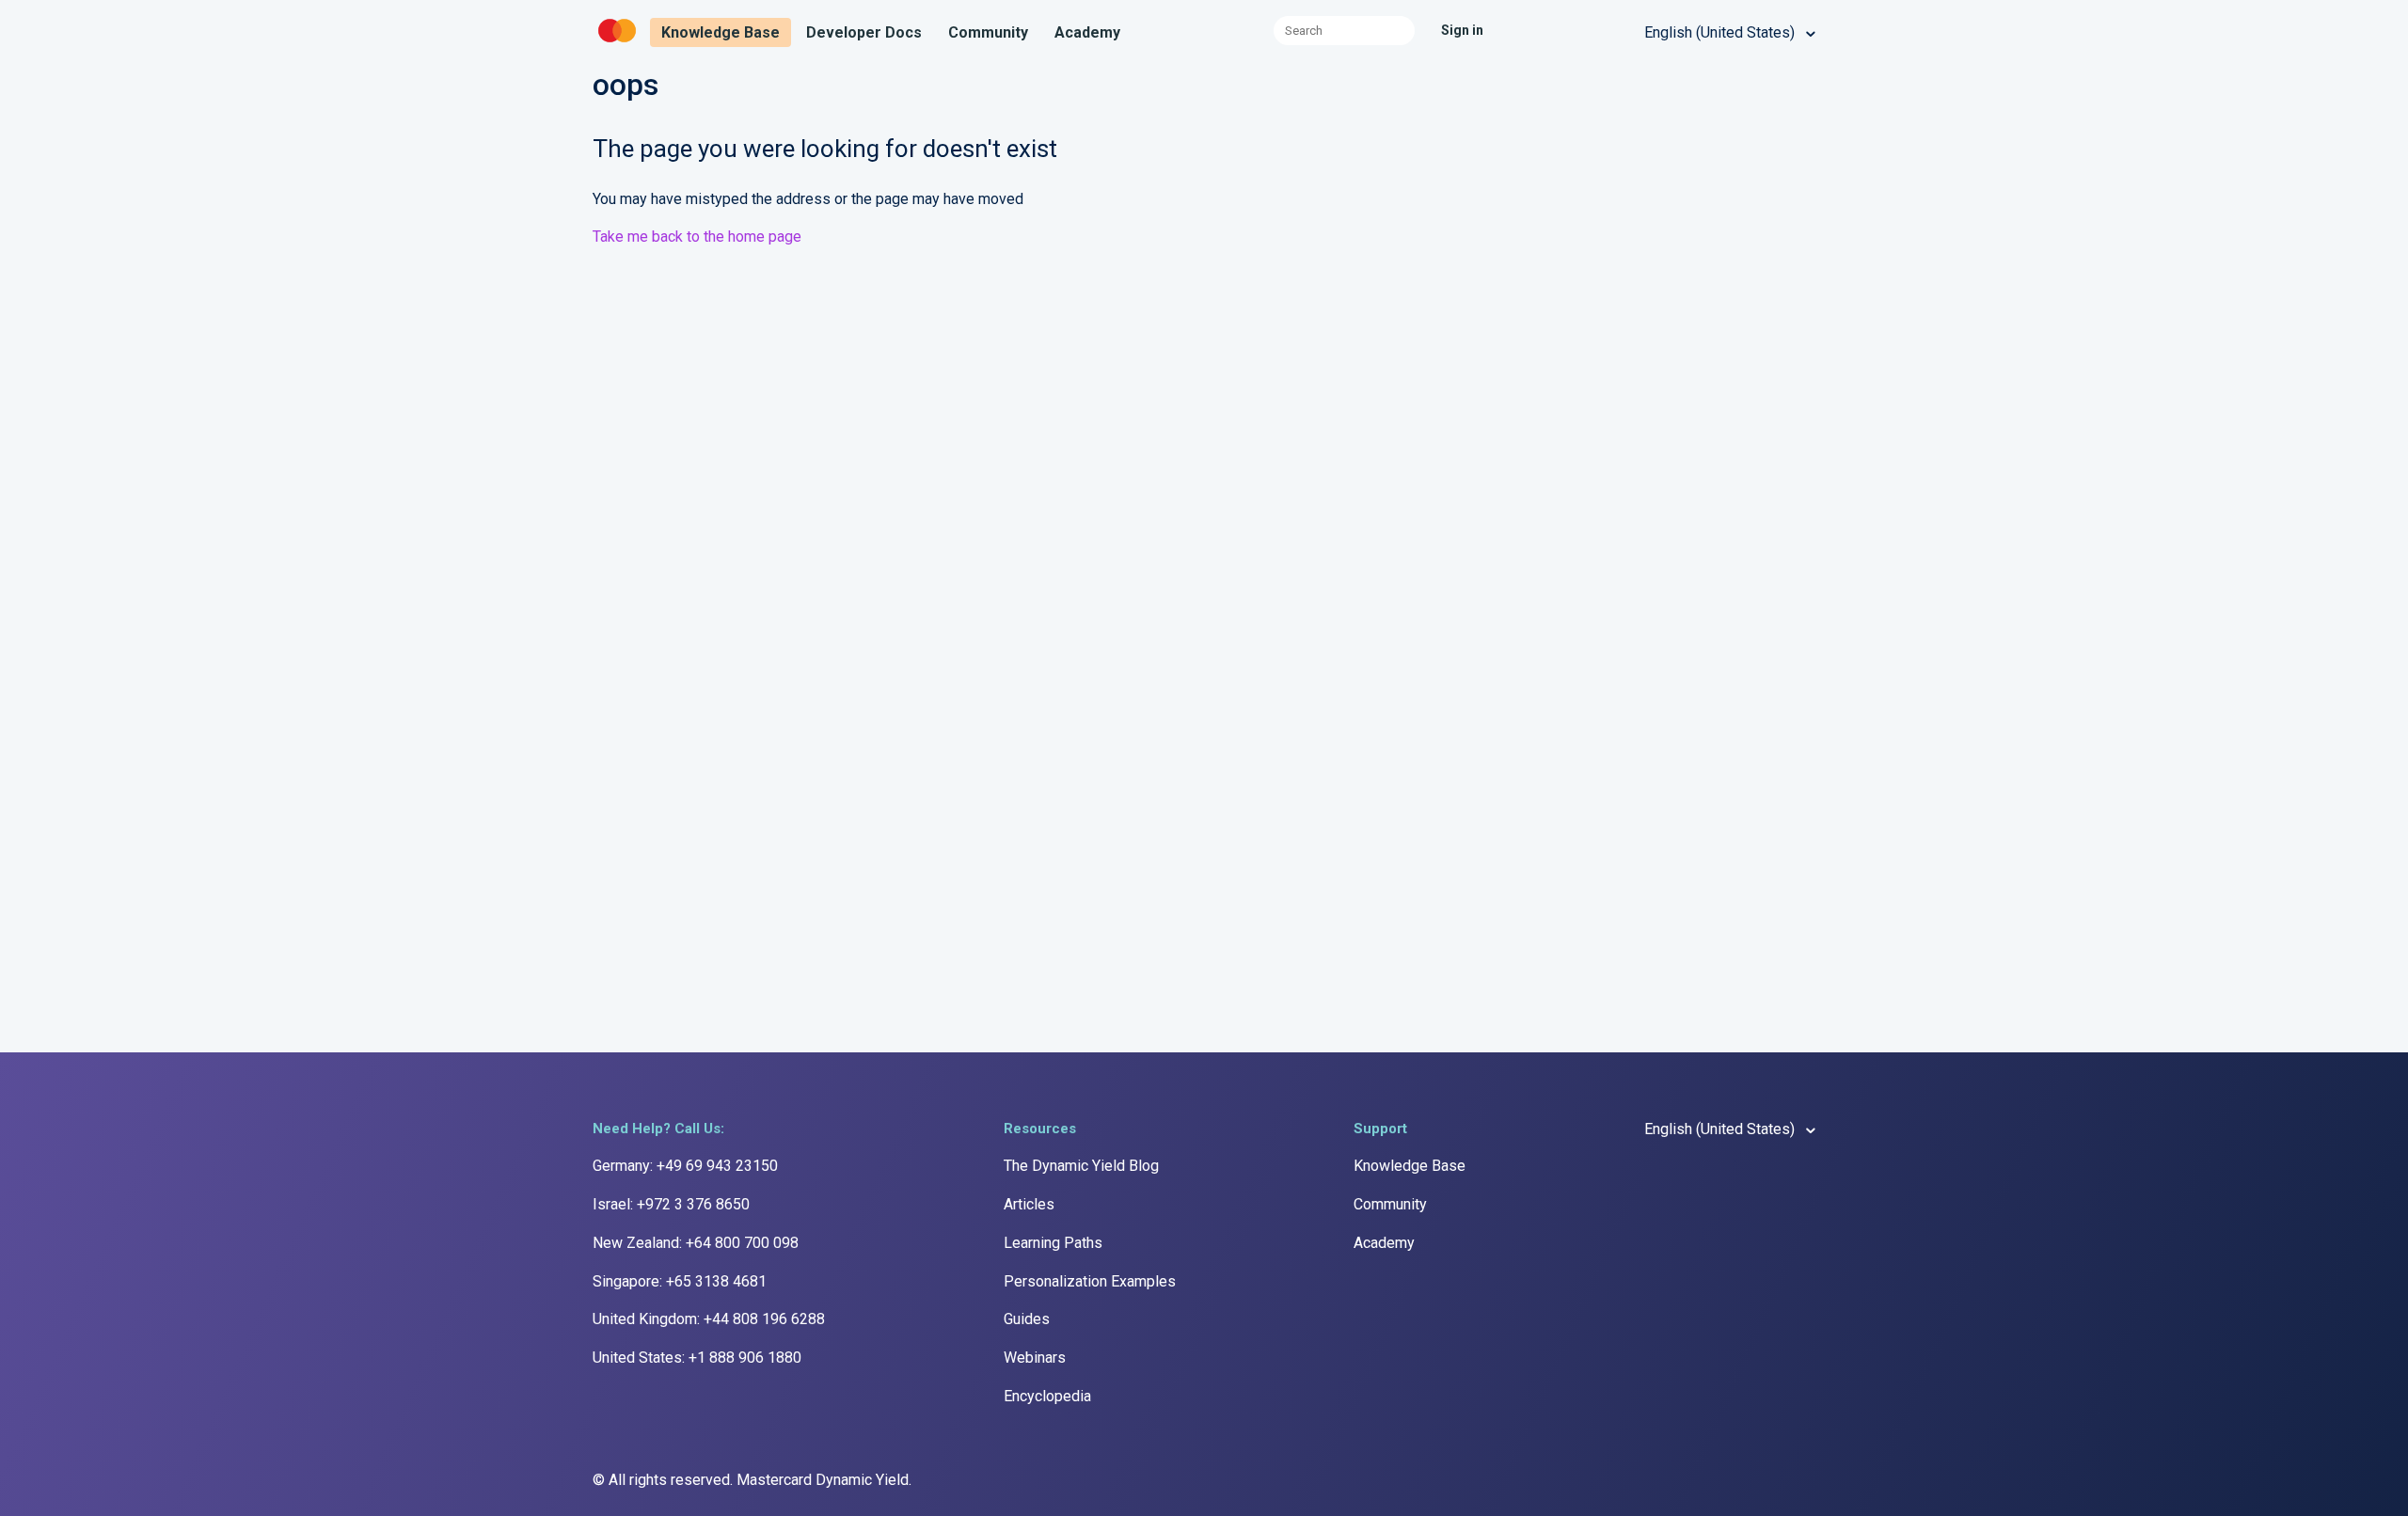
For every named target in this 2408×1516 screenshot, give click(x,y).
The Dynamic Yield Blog (1081, 1166)
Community (988, 32)
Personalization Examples (1090, 1281)
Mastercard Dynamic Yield (823, 1480)
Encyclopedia (1047, 1396)
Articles (1029, 1204)
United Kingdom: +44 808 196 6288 (709, 1319)
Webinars (1035, 1358)
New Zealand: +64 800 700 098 (696, 1243)
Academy (1087, 32)
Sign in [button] (1462, 30)
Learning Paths (1053, 1243)
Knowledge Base (721, 32)
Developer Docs (864, 32)
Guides (1027, 1319)
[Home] (619, 43)
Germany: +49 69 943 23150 (685, 1166)
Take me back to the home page (697, 237)
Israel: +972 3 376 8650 (671, 1204)
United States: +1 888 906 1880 (697, 1358)
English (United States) (1721, 32)
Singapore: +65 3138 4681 (680, 1281)
